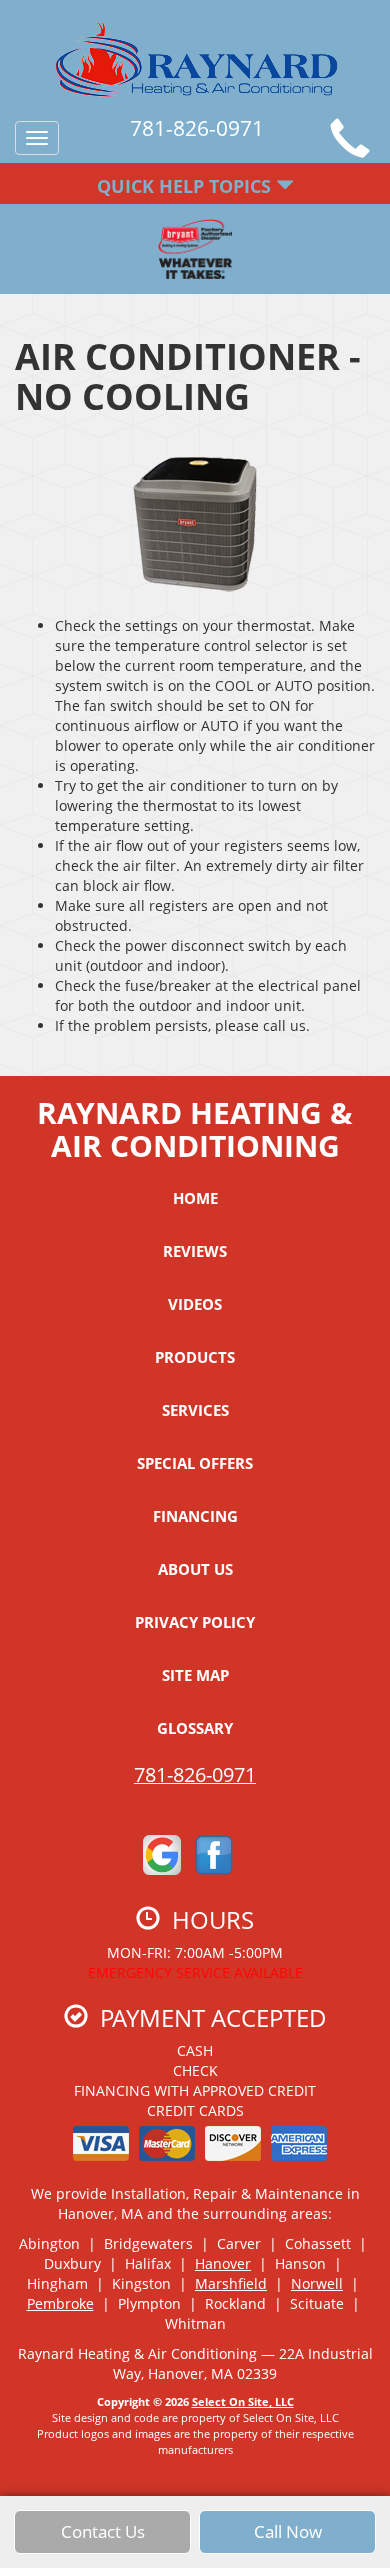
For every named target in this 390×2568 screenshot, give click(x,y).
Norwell (317, 2283)
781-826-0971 (195, 1774)
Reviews (195, 1251)
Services (195, 1410)
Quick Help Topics (186, 186)
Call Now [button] (288, 2531)
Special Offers (195, 1463)
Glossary (195, 1728)
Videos (195, 1304)
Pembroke (60, 2303)
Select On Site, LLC (243, 2401)
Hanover (223, 2263)
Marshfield (231, 2283)
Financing (195, 1516)
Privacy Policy (195, 1622)
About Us (195, 1569)
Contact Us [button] (103, 2531)
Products (195, 1357)
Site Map (195, 1675)
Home (195, 1198)
